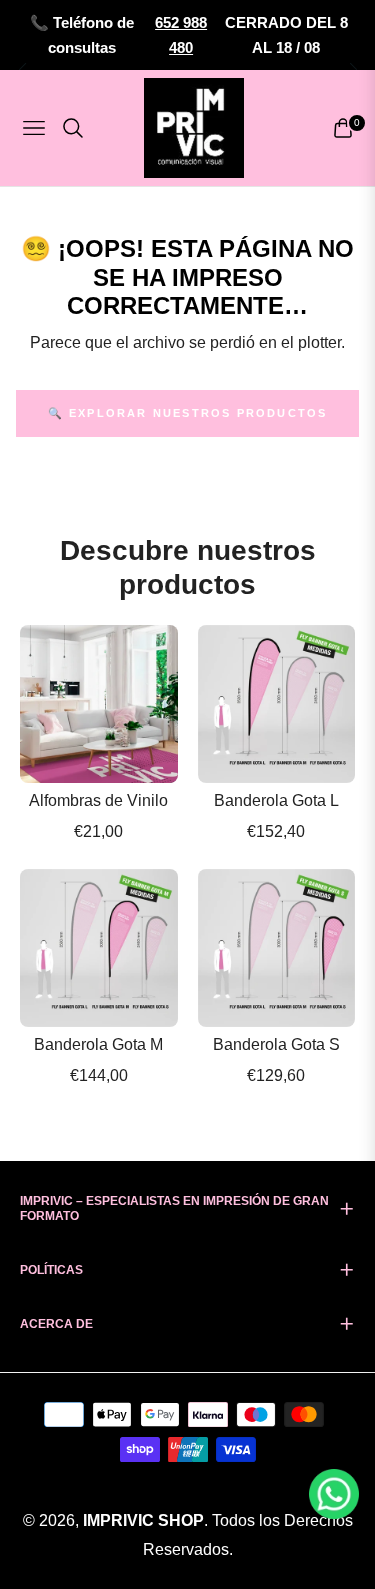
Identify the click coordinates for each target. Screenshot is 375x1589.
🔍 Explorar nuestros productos (188, 413)
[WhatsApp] (334, 1492)
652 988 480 (181, 35)
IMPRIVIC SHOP (143, 1520)
